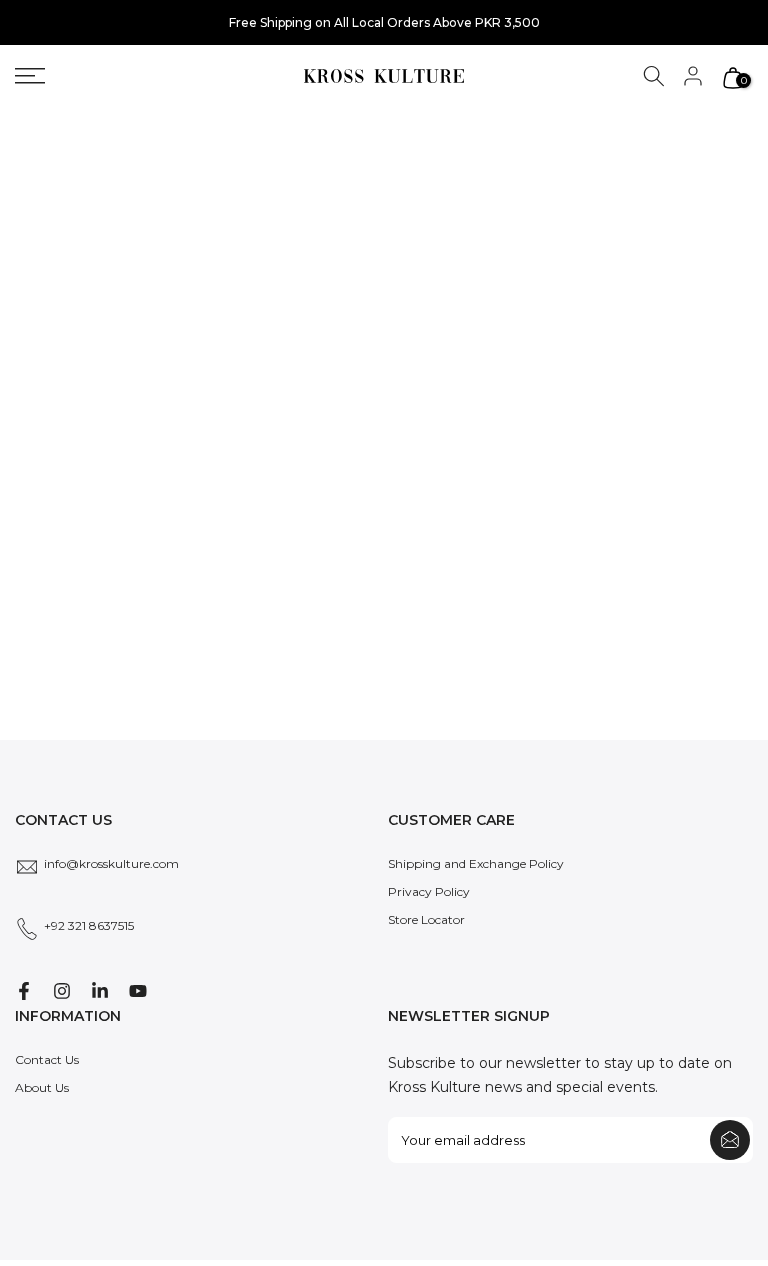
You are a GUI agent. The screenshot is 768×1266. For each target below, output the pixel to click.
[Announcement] (384, 23)
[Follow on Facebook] (24, 991)
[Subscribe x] (730, 1140)
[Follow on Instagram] (62, 991)
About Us (42, 1087)
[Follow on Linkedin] (100, 991)
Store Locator (426, 919)
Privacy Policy (429, 891)
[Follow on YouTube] (138, 991)
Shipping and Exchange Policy (476, 863)
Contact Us (47, 1059)
